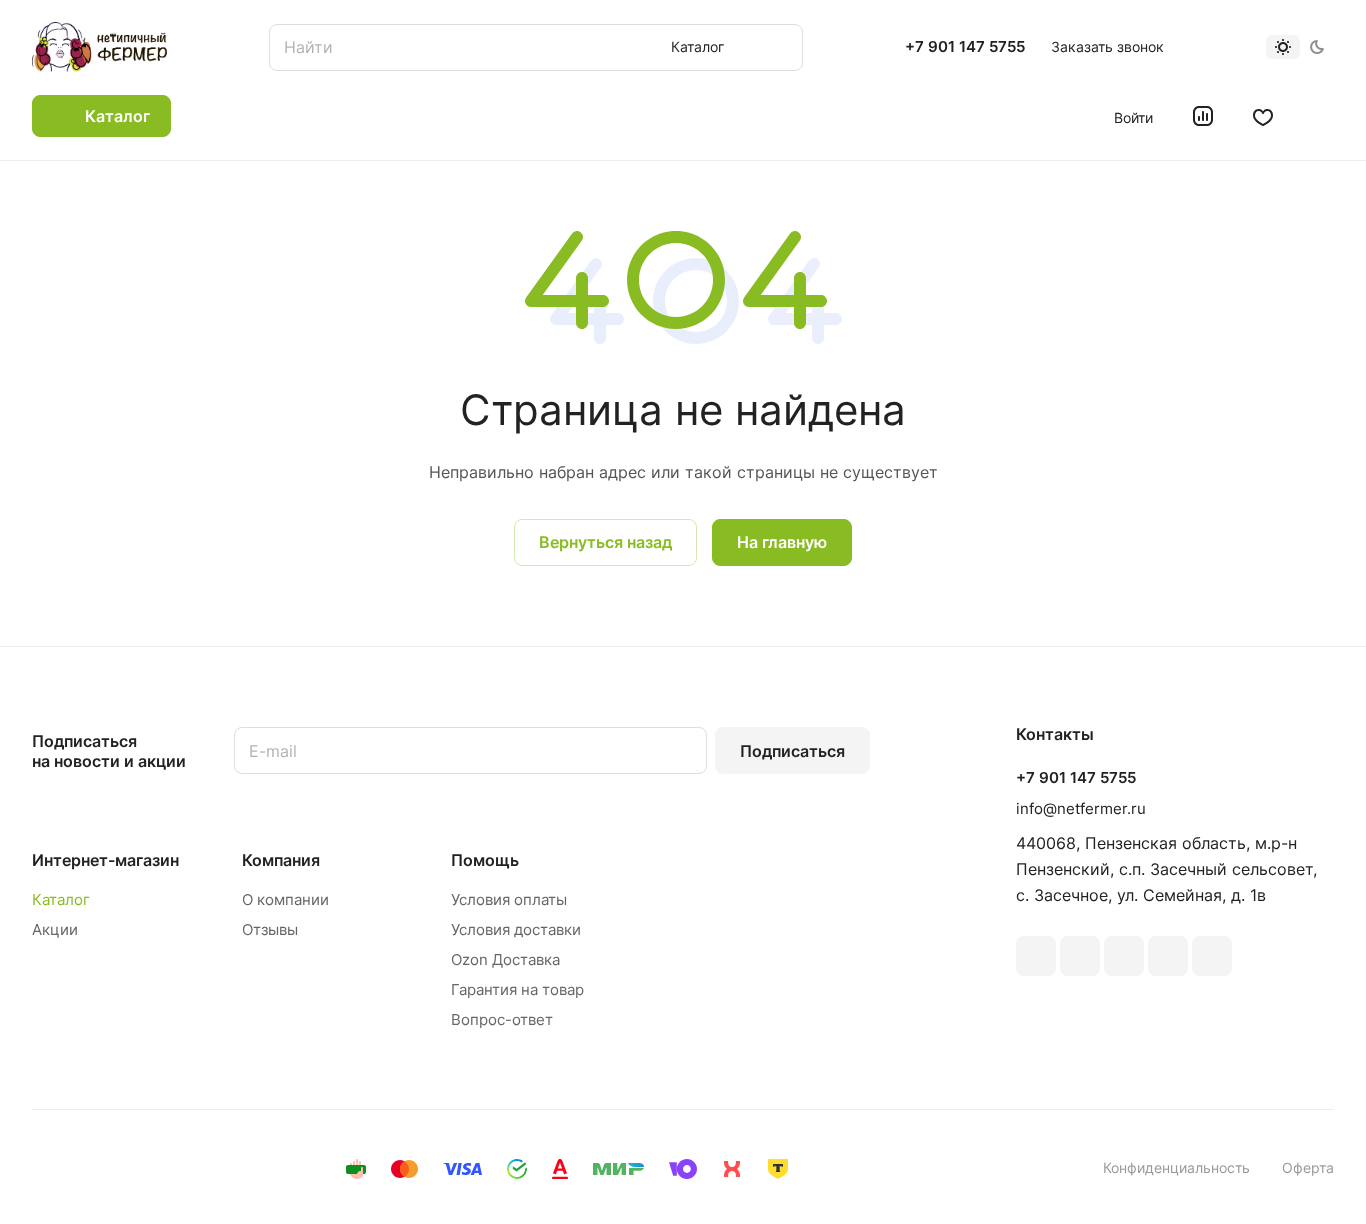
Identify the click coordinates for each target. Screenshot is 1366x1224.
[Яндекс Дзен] (1212, 956)
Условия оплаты (509, 899)
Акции (55, 929)
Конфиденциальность (1176, 1167)
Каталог (61, 899)
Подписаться (792, 751)
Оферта (1308, 1167)
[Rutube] (1080, 956)
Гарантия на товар (517, 989)
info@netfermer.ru (1081, 808)
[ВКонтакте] (1036, 956)
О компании (285, 899)
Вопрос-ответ (502, 1019)
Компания (281, 860)
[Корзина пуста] (1323, 116)
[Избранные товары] (1263, 116)
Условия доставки (516, 929)
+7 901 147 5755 (965, 47)
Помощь (485, 860)
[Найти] (778, 47)
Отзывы (270, 929)
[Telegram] (1124, 956)
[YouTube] (1168, 956)
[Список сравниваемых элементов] (1203, 116)
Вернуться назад (605, 542)
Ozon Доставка (505, 959)
